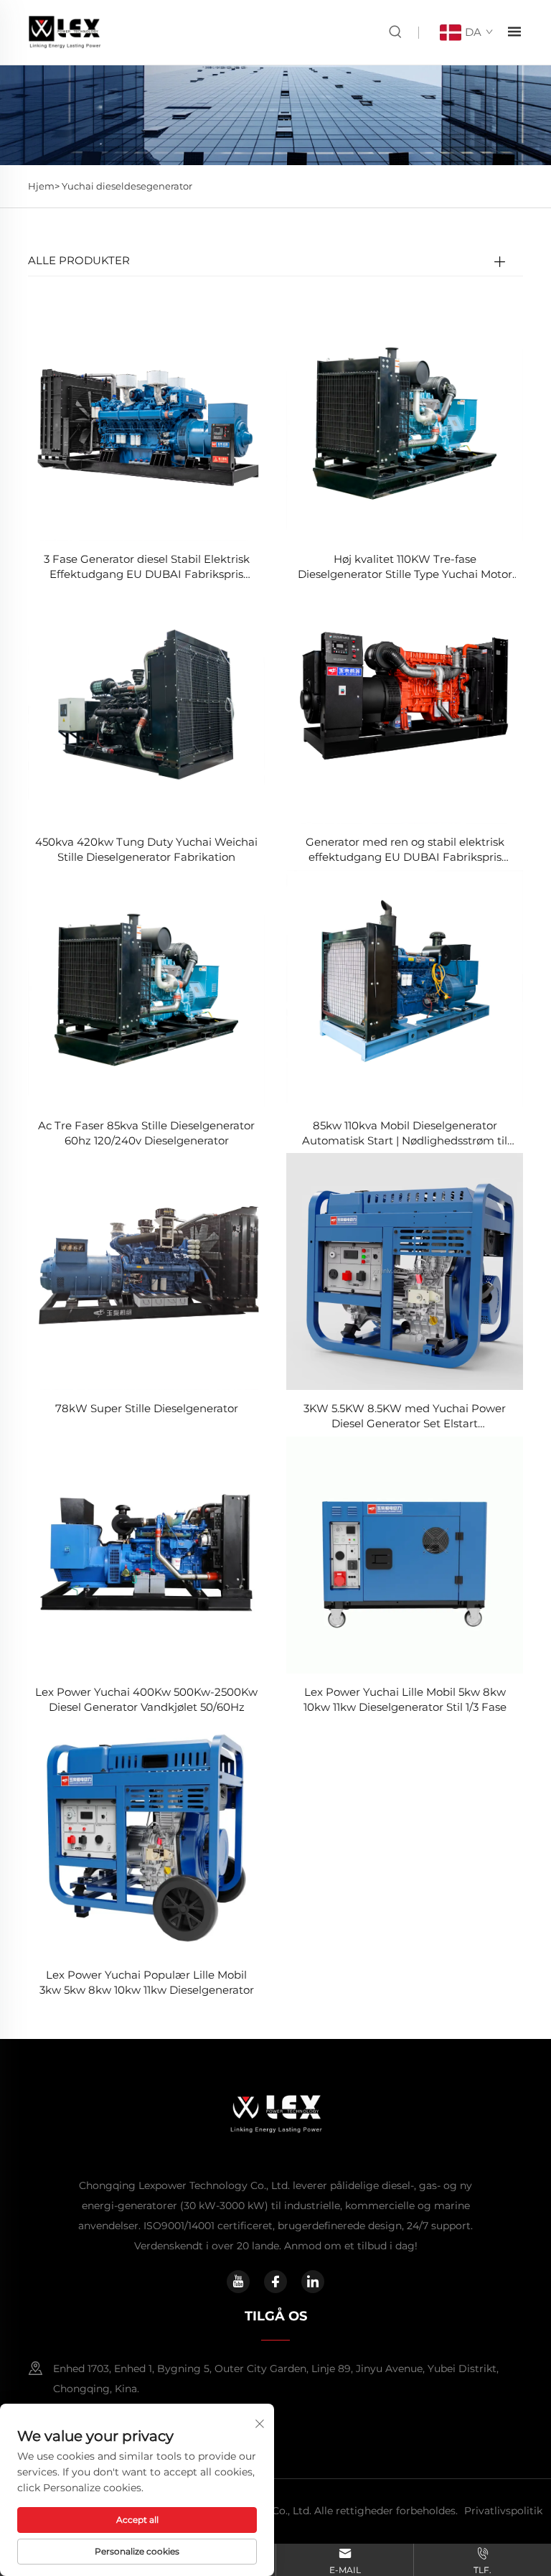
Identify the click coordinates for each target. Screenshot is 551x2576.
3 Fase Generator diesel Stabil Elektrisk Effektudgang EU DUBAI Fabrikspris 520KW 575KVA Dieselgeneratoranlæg (147, 567)
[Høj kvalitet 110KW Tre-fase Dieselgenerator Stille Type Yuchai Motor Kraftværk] (405, 421)
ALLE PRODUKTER (79, 260)
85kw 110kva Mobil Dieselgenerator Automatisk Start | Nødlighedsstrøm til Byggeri (405, 1133)
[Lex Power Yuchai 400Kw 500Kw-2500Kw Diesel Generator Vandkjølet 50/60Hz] (146, 1554)
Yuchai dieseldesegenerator (127, 186)
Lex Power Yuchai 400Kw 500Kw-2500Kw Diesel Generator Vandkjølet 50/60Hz (146, 1699)
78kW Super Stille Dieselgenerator (147, 1408)
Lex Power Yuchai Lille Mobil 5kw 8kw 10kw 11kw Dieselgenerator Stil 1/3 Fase (405, 1699)
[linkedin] (313, 2282)
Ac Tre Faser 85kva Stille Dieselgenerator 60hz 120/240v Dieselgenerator (146, 1133)
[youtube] (238, 2282)
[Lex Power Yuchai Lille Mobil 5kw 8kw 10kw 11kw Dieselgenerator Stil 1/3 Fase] (405, 1554)
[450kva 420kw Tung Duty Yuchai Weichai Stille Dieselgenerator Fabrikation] (146, 704)
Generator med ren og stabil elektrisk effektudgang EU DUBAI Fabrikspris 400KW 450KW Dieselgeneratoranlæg (405, 850)
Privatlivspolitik (503, 2511)
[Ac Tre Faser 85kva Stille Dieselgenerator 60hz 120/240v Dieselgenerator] (146, 988)
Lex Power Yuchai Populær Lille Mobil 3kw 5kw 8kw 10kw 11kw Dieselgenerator (147, 1982)
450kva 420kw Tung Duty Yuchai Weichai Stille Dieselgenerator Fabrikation (146, 849)
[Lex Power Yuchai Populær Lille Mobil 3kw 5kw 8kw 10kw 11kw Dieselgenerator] (146, 1837)
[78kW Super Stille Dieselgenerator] (146, 1270)
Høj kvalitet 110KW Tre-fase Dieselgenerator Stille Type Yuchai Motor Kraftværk (405, 567)
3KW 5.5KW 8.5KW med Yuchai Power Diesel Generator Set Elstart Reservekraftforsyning (405, 1416)
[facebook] (275, 2282)
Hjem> (45, 186)
